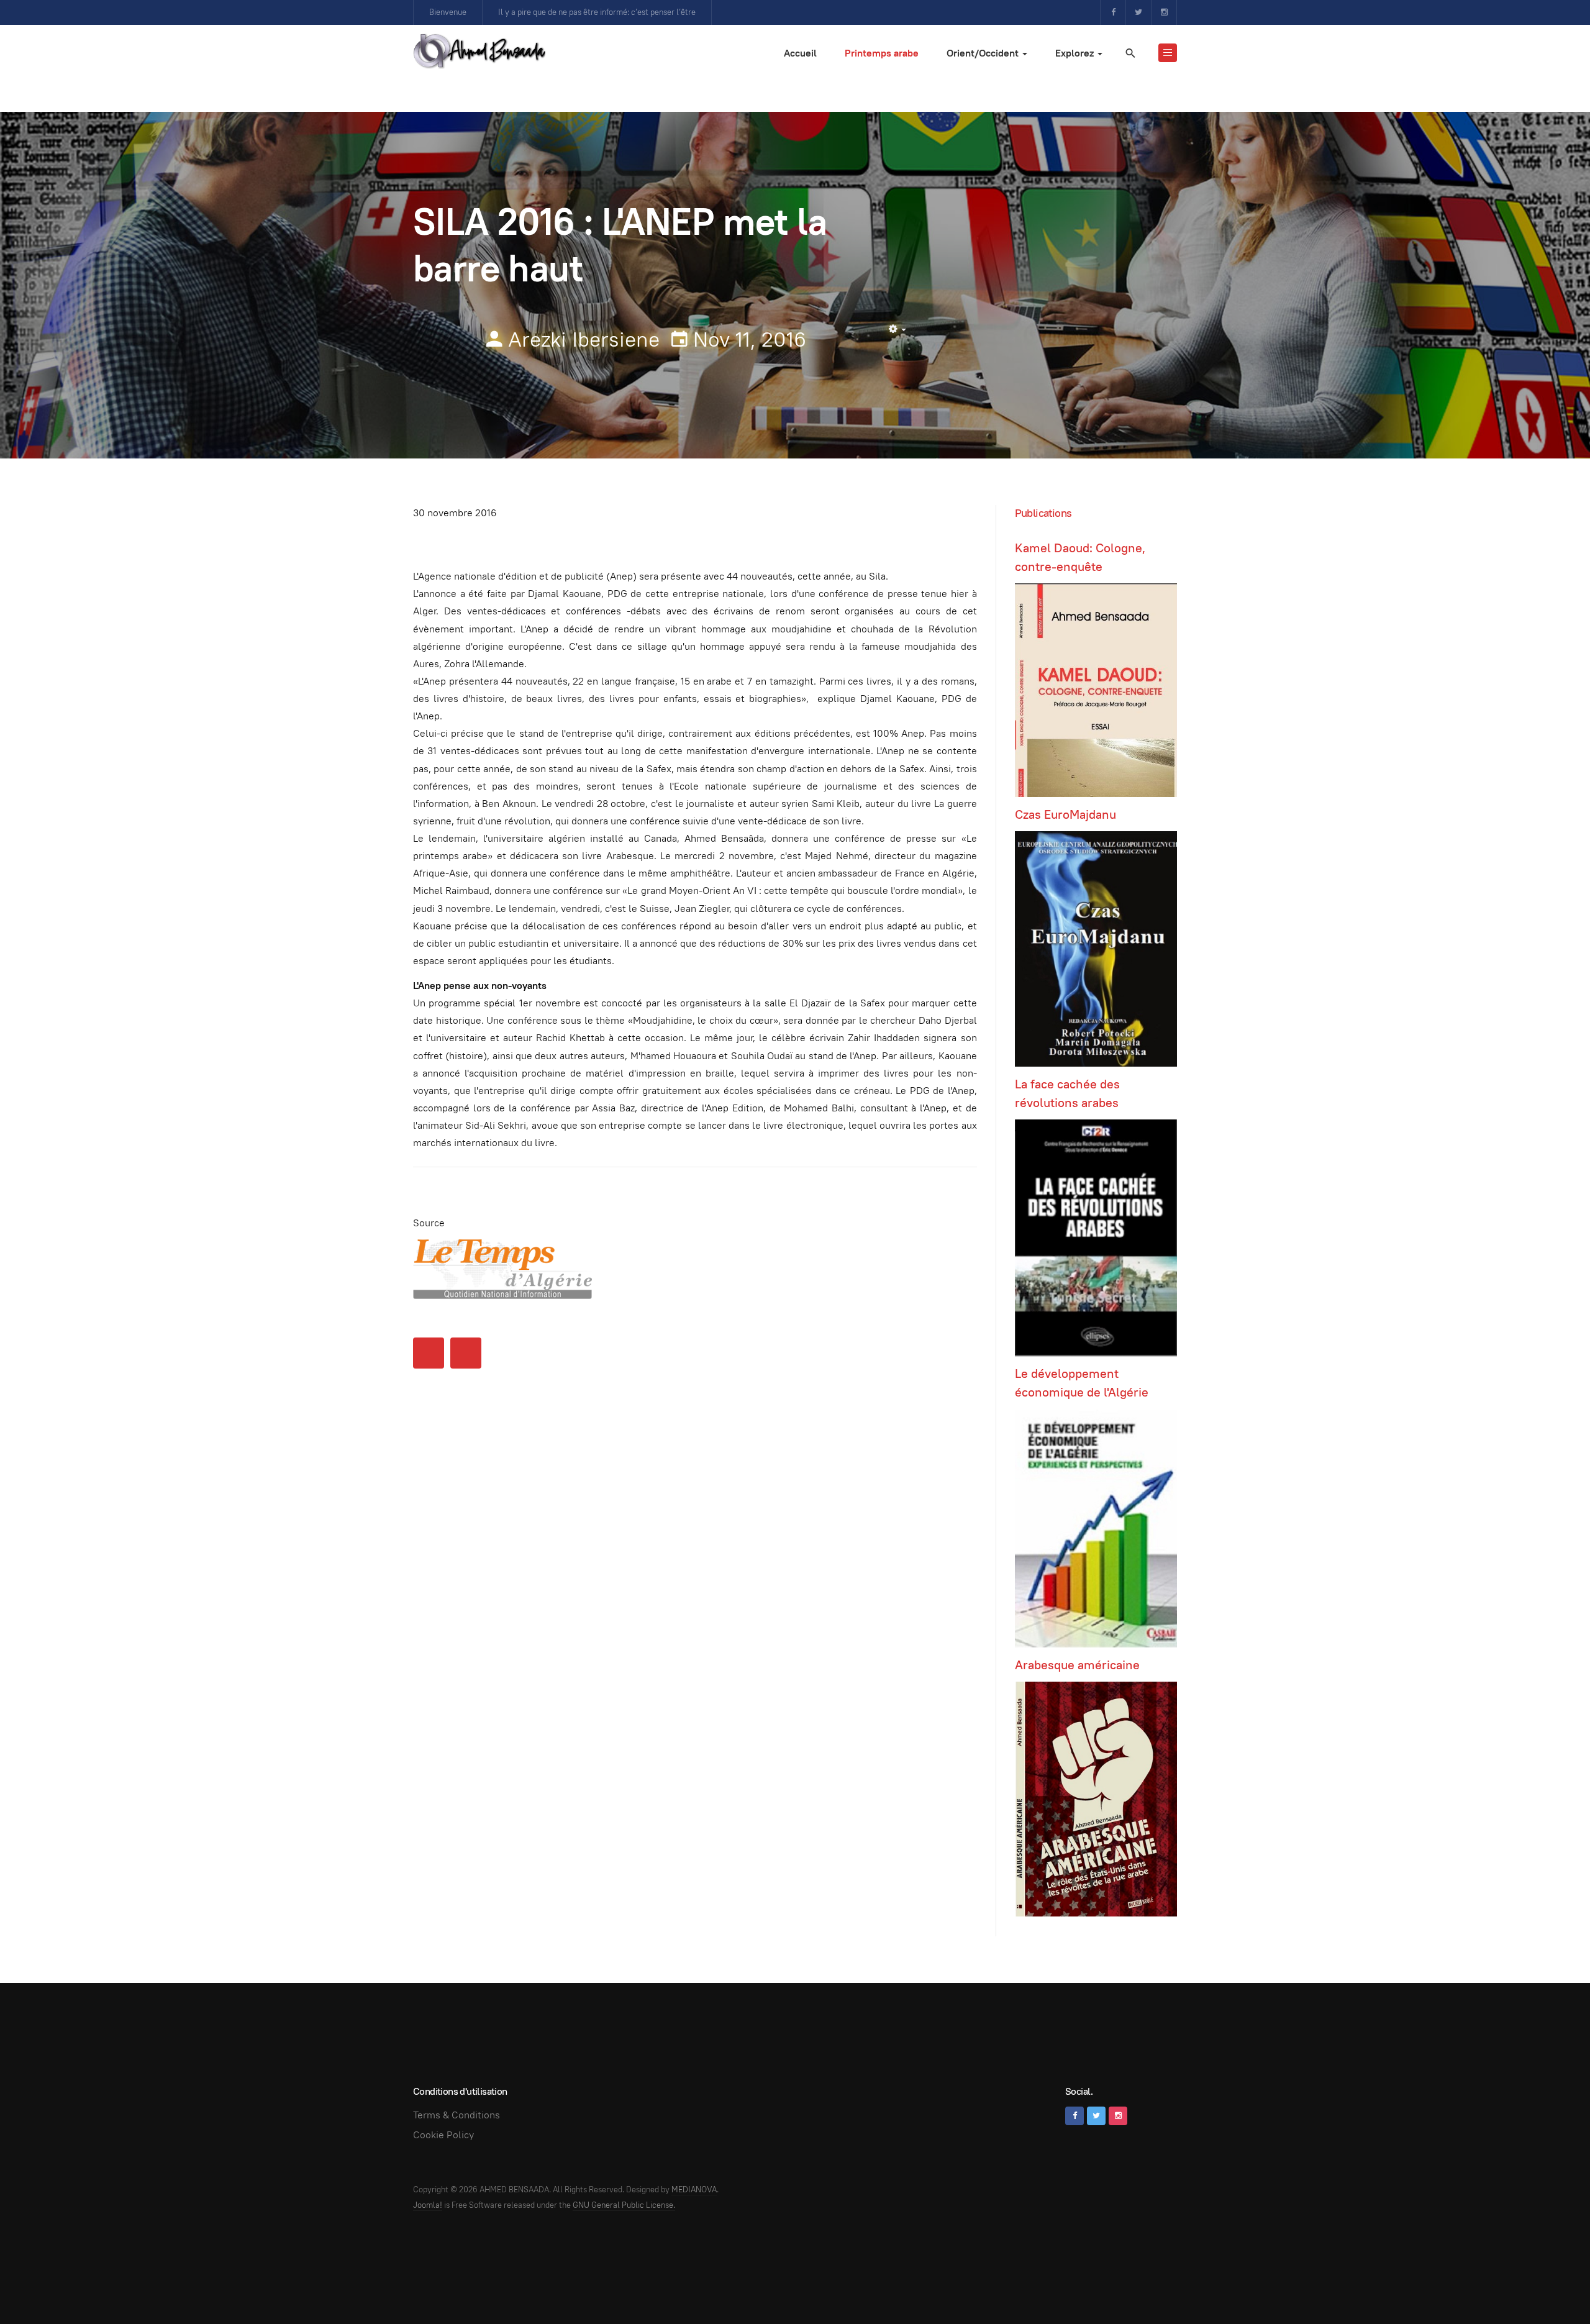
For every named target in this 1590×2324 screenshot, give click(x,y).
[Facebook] (1113, 12)
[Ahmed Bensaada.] (479, 51)
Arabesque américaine (1077, 1665)
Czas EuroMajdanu (1065, 814)
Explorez (1076, 53)
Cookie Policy (443, 2135)
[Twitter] (1138, 12)
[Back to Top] (1553, 2287)
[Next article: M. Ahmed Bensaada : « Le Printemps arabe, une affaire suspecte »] (466, 1353)
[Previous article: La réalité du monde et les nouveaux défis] (429, 1353)
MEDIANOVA (694, 2190)
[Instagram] (1164, 12)
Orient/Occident (984, 53)
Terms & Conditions (457, 2115)
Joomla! (428, 2205)
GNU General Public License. (624, 2205)
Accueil (800, 53)
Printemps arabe (882, 53)
